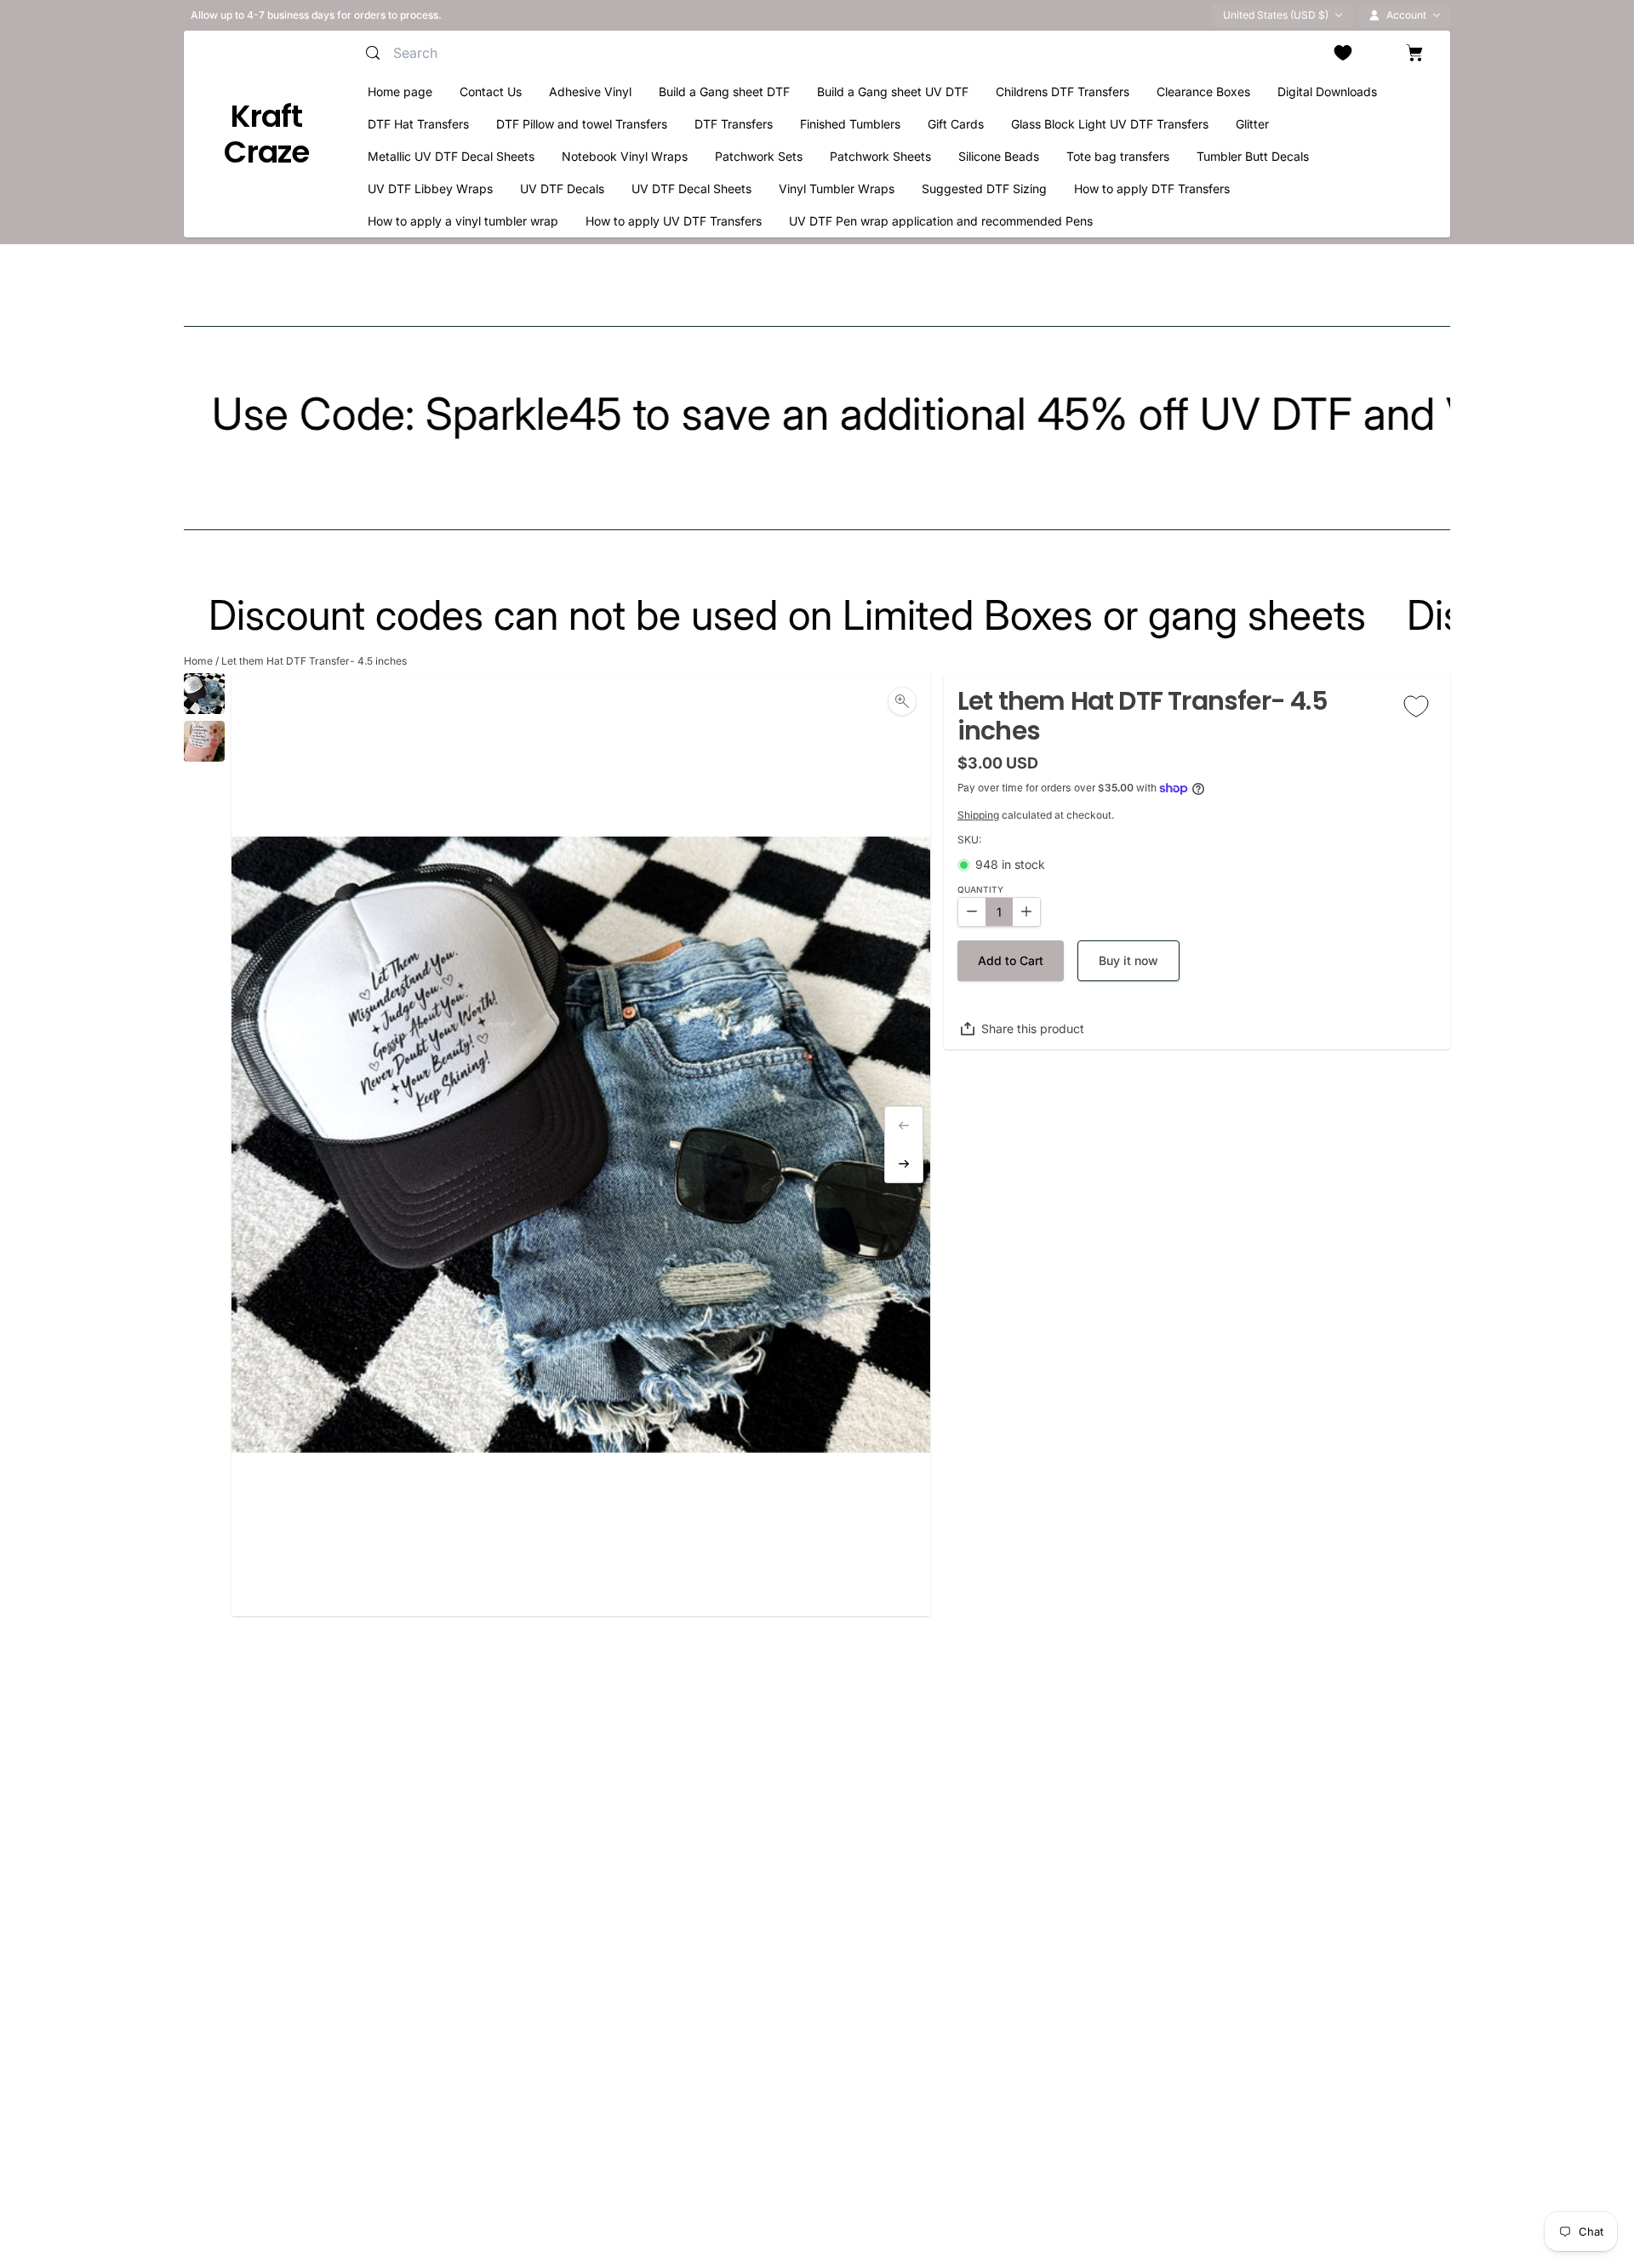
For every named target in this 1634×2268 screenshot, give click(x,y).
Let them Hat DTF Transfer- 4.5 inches (314, 661)
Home (198, 661)
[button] (1011, 961)
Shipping (978, 815)
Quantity (980, 890)
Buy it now (1128, 960)
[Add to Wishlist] (1416, 706)
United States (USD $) (1276, 15)
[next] (904, 1164)
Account (1406, 15)
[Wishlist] (1343, 53)
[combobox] (558, 53)
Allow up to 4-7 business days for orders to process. (316, 15)
